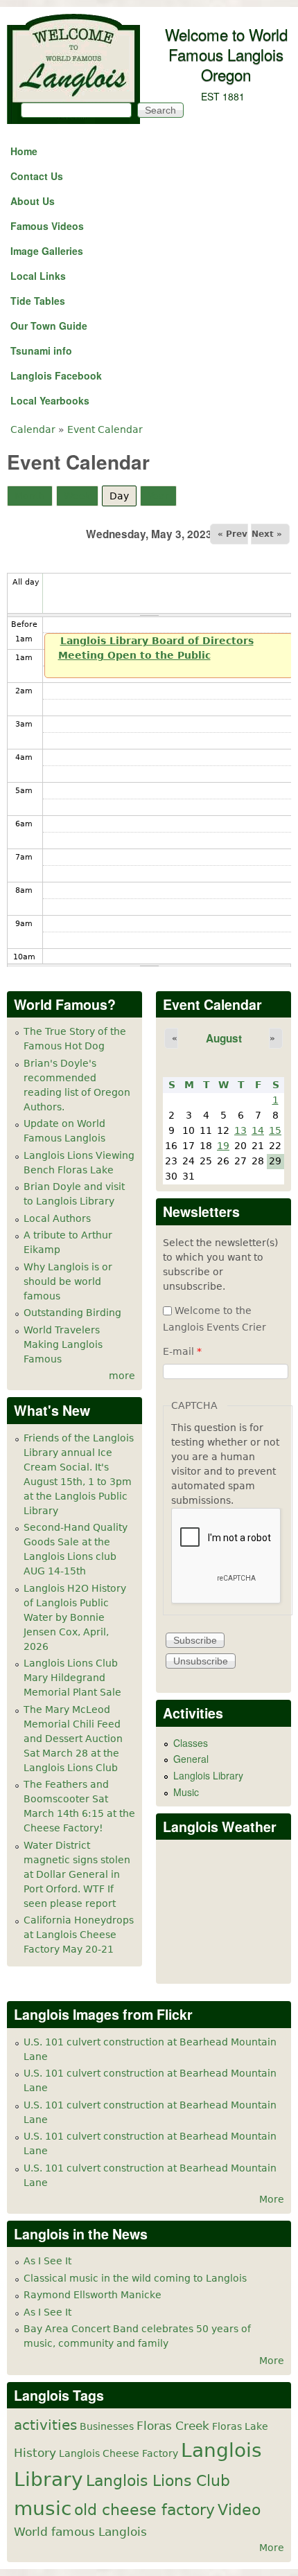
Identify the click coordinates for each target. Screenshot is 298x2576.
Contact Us (37, 176)
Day (123, 496)
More (272, 2199)
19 (223, 1146)
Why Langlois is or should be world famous (68, 1281)
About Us (33, 201)
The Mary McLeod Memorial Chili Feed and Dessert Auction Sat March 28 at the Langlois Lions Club (73, 1739)
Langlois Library (208, 1775)
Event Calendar (105, 429)
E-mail (182, 1351)
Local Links (38, 276)
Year (158, 496)
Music (186, 1792)
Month (30, 496)
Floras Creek (173, 2426)
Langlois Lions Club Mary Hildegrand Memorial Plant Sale (72, 1678)
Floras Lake (240, 2426)
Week (77, 496)
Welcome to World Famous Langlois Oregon (226, 54)
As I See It (47, 2261)
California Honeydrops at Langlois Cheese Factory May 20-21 (79, 1935)
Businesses (107, 2426)
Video (239, 2510)
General (191, 1759)
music (43, 2508)
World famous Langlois (80, 2532)
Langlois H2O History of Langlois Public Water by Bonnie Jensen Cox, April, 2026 (75, 1617)
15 (275, 1130)
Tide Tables (38, 301)
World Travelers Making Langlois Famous (63, 1344)
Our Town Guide (49, 326)
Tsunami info (41, 350)
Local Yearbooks (50, 400)
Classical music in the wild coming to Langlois (135, 2278)
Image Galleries (47, 251)
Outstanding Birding (72, 1313)
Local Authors (57, 1218)
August (224, 1038)
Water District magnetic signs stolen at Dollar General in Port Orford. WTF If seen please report (77, 1874)
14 (258, 1130)
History (35, 2453)
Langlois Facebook (56, 375)
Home (24, 151)
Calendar (33, 429)
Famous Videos (47, 226)
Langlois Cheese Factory (119, 2453)
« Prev (233, 534)
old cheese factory (144, 2510)
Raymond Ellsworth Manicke (93, 2295)
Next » (267, 534)
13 (240, 1130)
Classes (191, 1743)
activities (45, 2425)
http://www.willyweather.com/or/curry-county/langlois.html (229, 1962)
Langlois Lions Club (158, 2480)
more (122, 1376)
